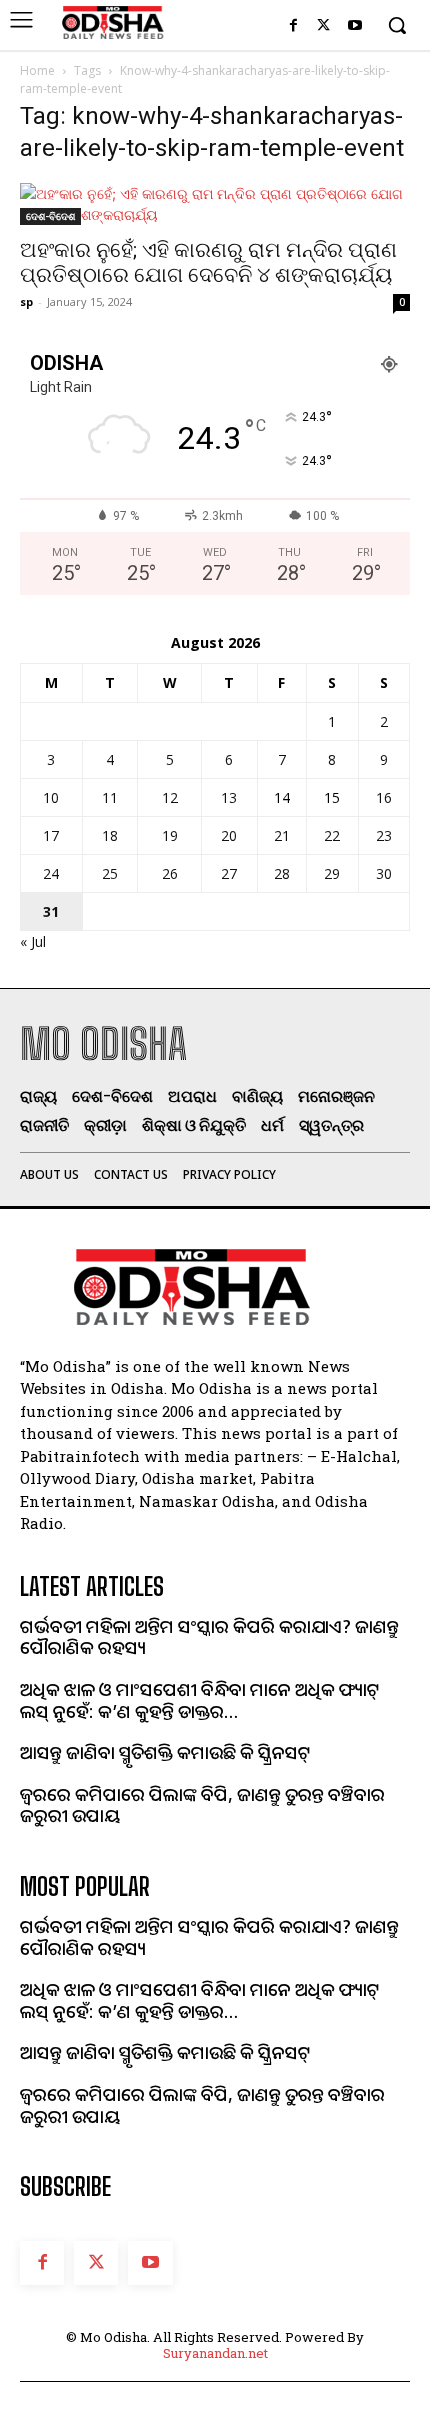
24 (51, 873)
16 (384, 797)
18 (110, 835)
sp (26, 301)
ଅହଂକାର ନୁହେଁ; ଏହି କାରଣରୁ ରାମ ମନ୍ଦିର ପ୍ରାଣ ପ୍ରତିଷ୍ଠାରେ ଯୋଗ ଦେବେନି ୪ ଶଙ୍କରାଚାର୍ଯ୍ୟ (208, 262)
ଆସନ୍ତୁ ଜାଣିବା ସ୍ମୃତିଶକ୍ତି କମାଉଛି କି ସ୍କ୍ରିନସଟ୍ (165, 1752)
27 (229, 873)
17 (51, 835)
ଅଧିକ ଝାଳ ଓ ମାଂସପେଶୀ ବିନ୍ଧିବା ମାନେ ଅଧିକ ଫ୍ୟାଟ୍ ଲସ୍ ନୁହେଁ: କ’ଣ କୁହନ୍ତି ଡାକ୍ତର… (200, 1700)
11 (110, 797)
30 (384, 873)
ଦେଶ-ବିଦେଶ (50, 216)
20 (229, 835)
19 (170, 835)
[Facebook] (293, 26)
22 (332, 835)
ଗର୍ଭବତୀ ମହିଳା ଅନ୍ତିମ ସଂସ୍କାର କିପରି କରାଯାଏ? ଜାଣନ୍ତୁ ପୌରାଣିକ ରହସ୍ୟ (209, 1637)
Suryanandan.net (215, 2353)
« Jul (33, 941)
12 (170, 797)
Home (37, 70)
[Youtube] (354, 26)
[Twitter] (323, 26)
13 (229, 797)
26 (170, 873)
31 (51, 911)
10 (51, 797)
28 (282, 873)
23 (384, 835)
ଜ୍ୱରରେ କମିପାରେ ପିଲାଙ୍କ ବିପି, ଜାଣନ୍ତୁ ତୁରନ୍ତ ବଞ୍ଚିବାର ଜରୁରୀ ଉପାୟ (202, 1805)
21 (282, 835)
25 (110, 873)
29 (332, 873)
